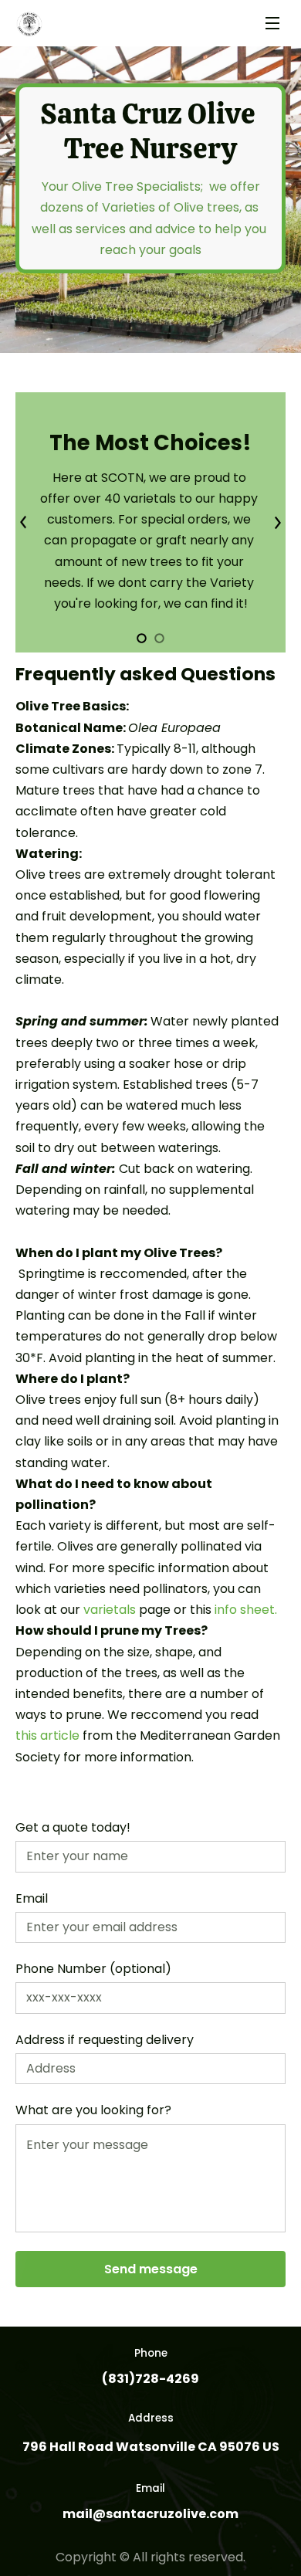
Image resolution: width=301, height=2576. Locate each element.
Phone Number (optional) (93, 1969)
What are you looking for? (93, 2110)
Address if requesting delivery (105, 2040)
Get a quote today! (73, 1827)
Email (32, 1898)
